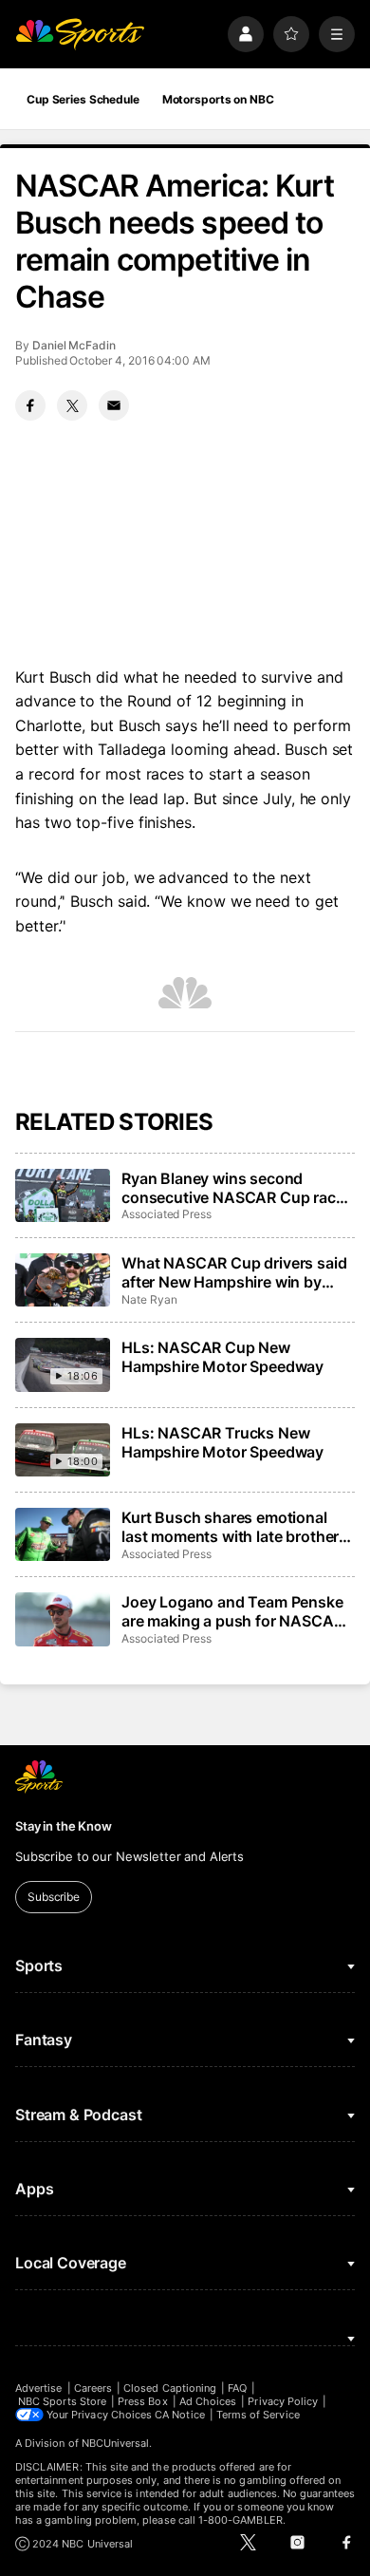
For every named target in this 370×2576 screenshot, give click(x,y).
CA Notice (180, 2415)
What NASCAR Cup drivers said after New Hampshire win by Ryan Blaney (234, 1272)
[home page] (80, 34)
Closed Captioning (170, 2388)
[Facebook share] (30, 405)
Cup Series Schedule (83, 99)
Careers (93, 2388)
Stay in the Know (64, 1826)
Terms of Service (258, 2415)
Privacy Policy (283, 2401)
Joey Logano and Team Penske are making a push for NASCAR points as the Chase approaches (237, 1611)
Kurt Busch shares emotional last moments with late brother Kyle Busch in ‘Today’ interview (231, 1527)
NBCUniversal (116, 2443)
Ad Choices (208, 2401)
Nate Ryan (149, 1299)
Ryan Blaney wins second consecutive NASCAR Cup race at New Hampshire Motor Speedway (233, 1188)
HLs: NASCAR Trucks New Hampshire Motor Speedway (222, 1442)
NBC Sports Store (62, 2401)
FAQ (237, 2388)
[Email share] (114, 405)
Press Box (143, 2401)
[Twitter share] (72, 405)
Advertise (39, 2388)
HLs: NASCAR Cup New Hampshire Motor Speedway (222, 1357)
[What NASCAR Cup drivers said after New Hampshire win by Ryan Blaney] (63, 1280)
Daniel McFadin (74, 345)
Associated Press (166, 1214)
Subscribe (54, 1897)
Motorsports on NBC (218, 99)
